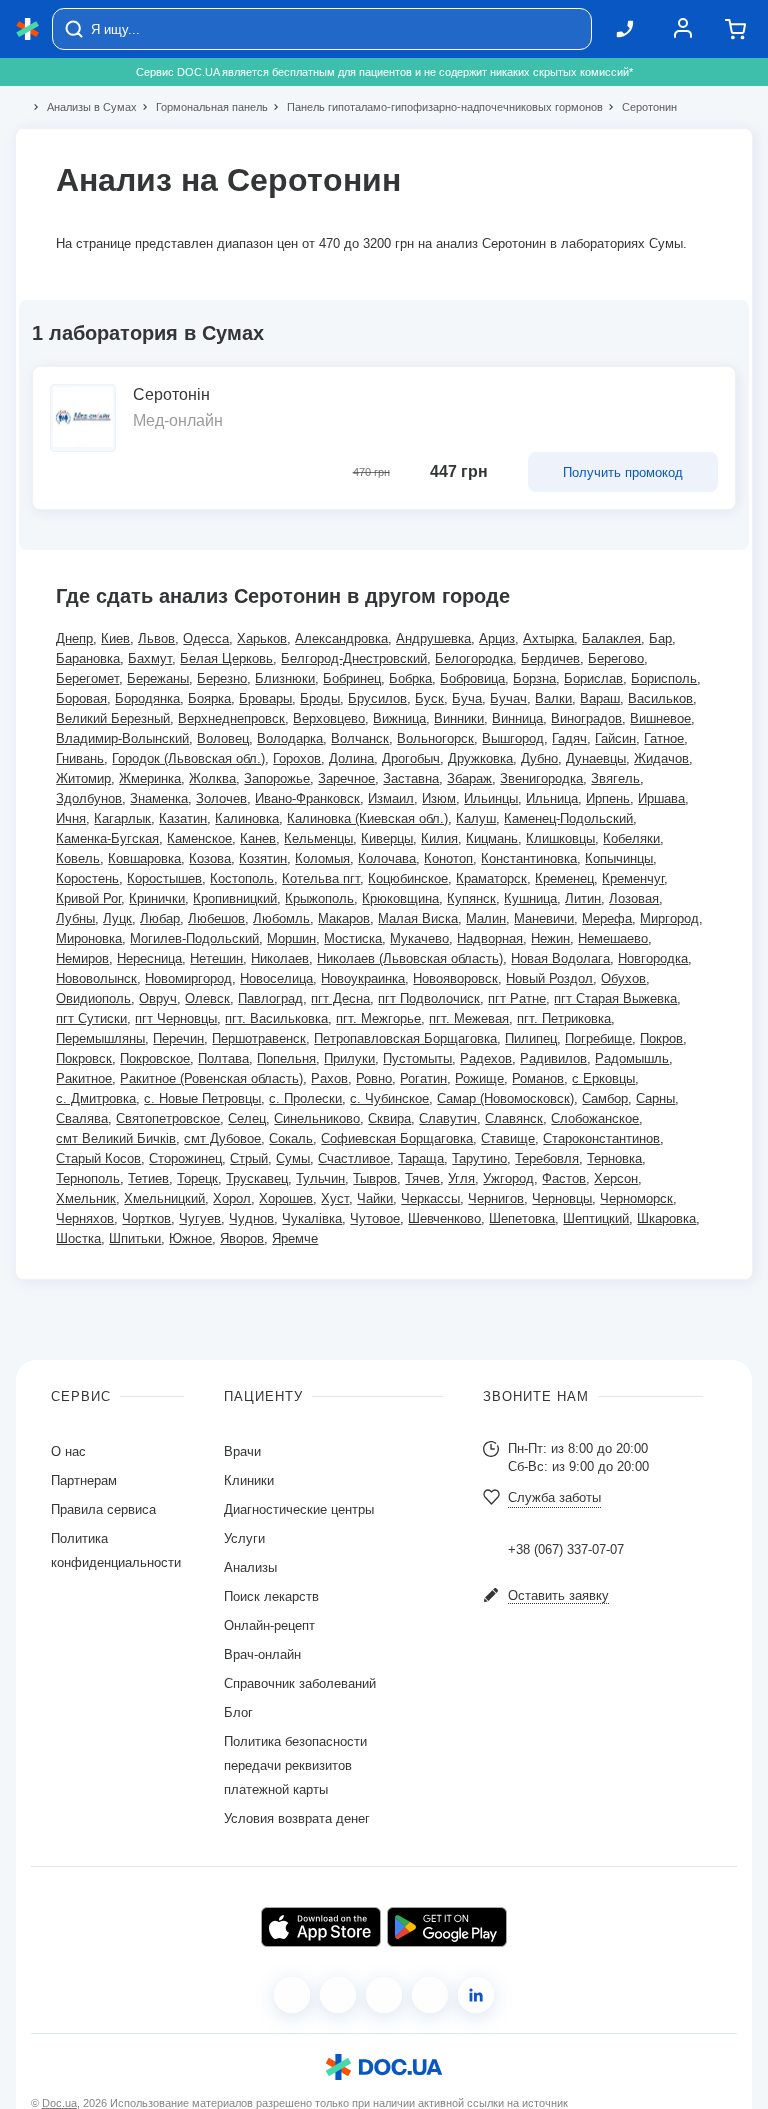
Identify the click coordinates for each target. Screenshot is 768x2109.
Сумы (293, 1158)
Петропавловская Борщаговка (405, 1038)
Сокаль (291, 1138)
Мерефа (607, 918)
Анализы (250, 1567)
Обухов (623, 978)
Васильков (660, 698)
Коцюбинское (408, 878)
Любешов (216, 918)
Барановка (88, 658)
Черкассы (430, 1198)
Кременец (564, 878)
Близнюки (285, 678)
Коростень (87, 878)
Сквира (389, 1118)
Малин (486, 918)
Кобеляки (631, 838)
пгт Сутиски (91, 1018)
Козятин (263, 858)
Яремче (295, 1238)
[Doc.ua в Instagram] (338, 1995)
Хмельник (86, 1198)
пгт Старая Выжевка (615, 998)
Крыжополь (319, 898)
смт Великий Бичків (116, 1138)
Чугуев (200, 1218)
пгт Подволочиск (429, 998)
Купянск (471, 898)
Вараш (600, 698)
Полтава (223, 1058)
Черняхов (85, 1218)
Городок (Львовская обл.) (188, 758)
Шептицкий (596, 1218)
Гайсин (615, 738)
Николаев (280, 958)
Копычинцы (619, 858)
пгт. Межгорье (378, 1018)
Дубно (539, 758)
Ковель (78, 858)
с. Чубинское (389, 1098)
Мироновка (89, 938)
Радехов (486, 1058)
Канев (258, 838)
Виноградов (586, 718)
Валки (553, 698)
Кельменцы (318, 838)
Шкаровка (666, 1218)
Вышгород (513, 738)
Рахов (329, 1078)
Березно (222, 678)
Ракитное (84, 1078)
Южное (190, 1238)
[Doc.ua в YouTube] (430, 1995)
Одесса (206, 638)
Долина (351, 758)
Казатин (183, 818)
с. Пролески (305, 1098)
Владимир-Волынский (122, 738)
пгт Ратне (517, 998)
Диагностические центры (299, 1509)
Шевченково (444, 1218)
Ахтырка (548, 638)
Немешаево (613, 938)
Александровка (341, 638)
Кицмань (492, 838)
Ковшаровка (144, 858)
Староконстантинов (601, 1138)
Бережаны (158, 678)
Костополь (242, 878)
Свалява (82, 1118)
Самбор (605, 1098)
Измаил (391, 798)
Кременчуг (633, 878)
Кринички (157, 898)
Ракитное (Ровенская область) (211, 1078)
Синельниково (317, 1118)
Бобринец (352, 678)
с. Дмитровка (96, 1098)
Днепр (74, 638)
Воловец (223, 738)
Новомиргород (188, 978)
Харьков (262, 638)
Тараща (421, 1158)
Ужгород (508, 1178)
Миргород (669, 918)
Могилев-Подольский (194, 938)
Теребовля (547, 1158)
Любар (160, 918)
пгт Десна (340, 998)
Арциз (497, 638)
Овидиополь (93, 998)
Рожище (479, 1078)
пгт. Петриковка (564, 1018)
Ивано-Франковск (307, 798)
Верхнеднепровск (231, 718)
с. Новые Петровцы (202, 1098)
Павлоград (270, 998)
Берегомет (87, 678)
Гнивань (80, 758)
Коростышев (164, 878)
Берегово (616, 658)
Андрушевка (433, 638)
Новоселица (276, 978)
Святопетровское (168, 1118)
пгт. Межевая (469, 1018)
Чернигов (496, 1198)
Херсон (616, 1178)
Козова (210, 858)
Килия (439, 838)
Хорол (232, 1198)
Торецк (197, 1178)
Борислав (593, 678)
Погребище (598, 1038)
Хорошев (286, 1198)
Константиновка (529, 858)
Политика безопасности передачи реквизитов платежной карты (295, 1765)
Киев (115, 638)
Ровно (374, 1078)
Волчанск (360, 738)
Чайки (375, 1198)
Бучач (508, 698)
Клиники (249, 1480)
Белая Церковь (226, 658)
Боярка (209, 698)
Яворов (242, 1238)
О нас (68, 1451)
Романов (538, 1078)
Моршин (291, 938)
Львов (156, 638)
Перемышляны (100, 1038)
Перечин (178, 1038)
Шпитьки (135, 1238)
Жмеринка (150, 778)
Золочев (221, 798)
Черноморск (636, 1198)
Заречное (346, 778)
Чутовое (375, 1218)
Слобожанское (595, 1118)
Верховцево (329, 718)
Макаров (344, 918)
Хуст (335, 1198)
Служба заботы (554, 1497)
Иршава (661, 798)
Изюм (439, 798)
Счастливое (354, 1158)
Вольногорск (435, 738)
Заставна (411, 778)
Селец (247, 1118)
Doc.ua (59, 2103)
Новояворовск (455, 978)
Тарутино (479, 1158)
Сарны (655, 1098)
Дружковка (480, 758)
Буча (467, 698)
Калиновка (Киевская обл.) (367, 818)
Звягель (615, 778)
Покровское (155, 1058)
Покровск (84, 1058)
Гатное (664, 738)
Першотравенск (259, 1038)
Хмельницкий (164, 1198)
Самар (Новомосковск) (505, 1098)
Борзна (534, 678)
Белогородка (474, 658)
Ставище (508, 1138)
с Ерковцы (603, 1078)
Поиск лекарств (271, 1596)
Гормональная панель (203, 107)
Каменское (199, 838)
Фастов (564, 1178)
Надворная (490, 938)
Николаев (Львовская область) (410, 958)
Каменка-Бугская (107, 838)
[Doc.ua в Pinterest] (476, 1995)
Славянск (514, 1118)
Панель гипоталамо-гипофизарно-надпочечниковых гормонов (436, 107)
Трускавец (257, 1178)
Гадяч (569, 738)
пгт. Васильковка (276, 1018)
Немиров (82, 958)
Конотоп (448, 858)
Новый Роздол (549, 978)
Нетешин (216, 958)
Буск (429, 698)
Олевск (207, 998)
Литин (583, 898)
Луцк (117, 918)
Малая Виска (418, 918)
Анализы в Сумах (83, 107)
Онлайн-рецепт (269, 1625)
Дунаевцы (596, 758)
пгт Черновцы (176, 1018)
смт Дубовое (222, 1138)
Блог (238, 1712)
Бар (660, 638)
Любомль (281, 918)
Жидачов (661, 758)
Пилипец (531, 1038)
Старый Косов (98, 1158)
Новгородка (653, 958)
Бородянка (147, 698)
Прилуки (349, 1058)
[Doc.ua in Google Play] (447, 1927)
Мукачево (419, 938)
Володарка (290, 738)
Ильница (552, 798)
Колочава (387, 858)
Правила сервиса (103, 1509)
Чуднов (251, 1218)
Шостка (78, 1238)
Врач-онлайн (262, 1654)
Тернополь (88, 1178)
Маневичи (544, 918)
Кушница (530, 898)
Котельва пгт (321, 878)
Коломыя (322, 858)
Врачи (242, 1451)
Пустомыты (417, 1058)
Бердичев (550, 658)
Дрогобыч (411, 758)
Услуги (244, 1538)
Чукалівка (312, 1218)
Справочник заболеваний (300, 1683)
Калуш (476, 818)
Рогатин (423, 1078)
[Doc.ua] (28, 29)
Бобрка (410, 678)
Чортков (146, 1218)
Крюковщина (400, 898)
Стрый (249, 1158)
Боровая (81, 698)
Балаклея (611, 638)
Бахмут (150, 658)
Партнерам (84, 1480)
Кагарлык (122, 818)
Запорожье (277, 778)
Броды (320, 698)
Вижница (399, 718)
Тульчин (320, 1178)
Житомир (83, 778)
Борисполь (664, 678)
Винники (459, 718)
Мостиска (353, 938)
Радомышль (632, 1058)
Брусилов (377, 698)
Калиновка (247, 818)
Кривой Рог (88, 898)
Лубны (75, 918)
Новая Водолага (560, 958)
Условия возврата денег (297, 1818)
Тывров (375, 1178)
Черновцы (562, 1198)
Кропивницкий (235, 898)
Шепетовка (522, 1218)
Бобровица (472, 678)
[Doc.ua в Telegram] (384, 1995)
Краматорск (491, 878)
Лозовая (634, 898)
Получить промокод (623, 472)
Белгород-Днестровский (354, 658)
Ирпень (608, 798)
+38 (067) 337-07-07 (566, 1549)
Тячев (422, 1178)
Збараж (469, 778)
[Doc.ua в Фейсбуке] (292, 1995)
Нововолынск (96, 978)
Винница (517, 718)
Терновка (614, 1158)
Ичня (71, 818)
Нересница (149, 958)
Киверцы (387, 838)
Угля (461, 1178)
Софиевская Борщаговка (397, 1138)
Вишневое (660, 718)
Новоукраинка (363, 978)
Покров (661, 1038)
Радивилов (553, 1058)
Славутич (448, 1118)
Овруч (158, 998)
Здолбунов (89, 798)
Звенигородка (541, 778)
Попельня (286, 1058)
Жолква (212, 778)
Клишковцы (560, 838)
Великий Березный (113, 718)
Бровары (265, 698)
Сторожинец (185, 1158)
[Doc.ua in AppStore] (321, 1927)
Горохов (297, 758)
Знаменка (159, 798)
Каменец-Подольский (568, 818)
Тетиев (148, 1178)
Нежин (550, 938)
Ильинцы (491, 798)
